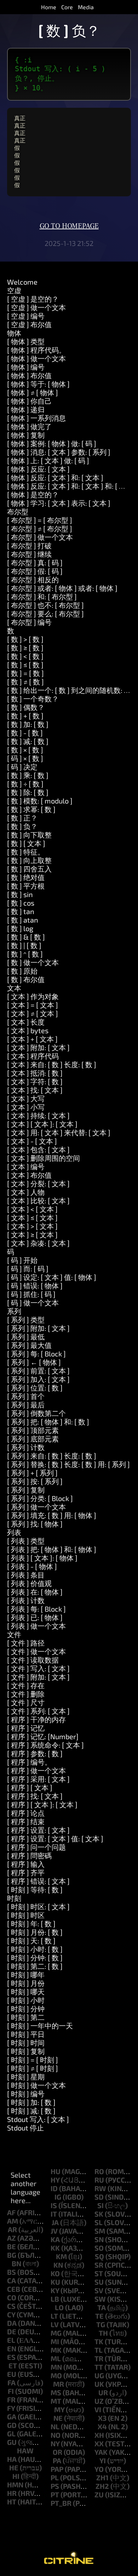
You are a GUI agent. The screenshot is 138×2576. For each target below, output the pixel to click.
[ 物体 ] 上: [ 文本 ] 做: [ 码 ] (48, 460)
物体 (14, 333)
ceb (14, 2289)
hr (12, 2493)
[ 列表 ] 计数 (26, 1600)
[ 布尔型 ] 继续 (29, 554)
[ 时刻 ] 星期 (26, 2077)
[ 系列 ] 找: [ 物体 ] (35, 1524)
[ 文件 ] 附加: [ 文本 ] (38, 1677)
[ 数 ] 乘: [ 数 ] (28, 775)
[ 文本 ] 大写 (26, 1098)
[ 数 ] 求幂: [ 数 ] (31, 809)
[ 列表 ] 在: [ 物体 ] (35, 1592)
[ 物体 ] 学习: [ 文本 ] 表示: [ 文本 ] (59, 503)
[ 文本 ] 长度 (26, 1022)
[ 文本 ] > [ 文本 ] (32, 1226)
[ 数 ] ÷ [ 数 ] (25, 784)
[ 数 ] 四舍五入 (29, 869)
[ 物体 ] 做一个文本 (36, 358)
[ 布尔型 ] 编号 (29, 622)
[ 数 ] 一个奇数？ (33, 699)
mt (56, 2401)
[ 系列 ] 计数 (26, 1447)
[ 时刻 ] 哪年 (26, 1975)
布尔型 (18, 511)
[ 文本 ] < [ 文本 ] (32, 1209)
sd (99, 2197)
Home (49, 7)
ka (55, 2239)
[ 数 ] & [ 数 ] (26, 937)
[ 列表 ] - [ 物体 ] (32, 1566)
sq (99, 2256)
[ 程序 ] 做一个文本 (36, 1770)
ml (56, 2358)
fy (11, 2408)
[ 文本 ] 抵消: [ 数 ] (35, 1073)
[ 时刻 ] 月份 (26, 1983)
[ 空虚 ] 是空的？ (33, 299)
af (11, 2212)
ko (55, 2273)
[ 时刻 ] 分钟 (26, 2009)
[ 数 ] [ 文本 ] (26, 843)
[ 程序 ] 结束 (26, 1821)
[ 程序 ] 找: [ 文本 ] (35, 1796)
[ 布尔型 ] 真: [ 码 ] (35, 562)
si (100, 2205)
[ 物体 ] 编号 (26, 367)
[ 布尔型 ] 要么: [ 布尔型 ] (45, 614)
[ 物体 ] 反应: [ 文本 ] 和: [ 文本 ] (55, 477)
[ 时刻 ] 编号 (26, 2094)
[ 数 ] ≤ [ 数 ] (25, 665)
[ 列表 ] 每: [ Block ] (36, 1609)
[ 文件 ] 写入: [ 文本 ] (38, 1668)
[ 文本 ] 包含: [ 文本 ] (38, 1149)
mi (55, 2341)
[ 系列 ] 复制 (26, 1490)
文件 (14, 1634)
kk (55, 2248)
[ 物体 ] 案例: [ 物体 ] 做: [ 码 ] (52, 443)
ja (55, 2222)
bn (16, 2263)
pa (57, 2460)
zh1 (102, 2477)
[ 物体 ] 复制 (26, 435)
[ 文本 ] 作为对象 (33, 996)
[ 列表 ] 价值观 (29, 1583)
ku (55, 2282)
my (59, 2409)
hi (16, 2476)
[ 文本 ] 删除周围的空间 (44, 1158)
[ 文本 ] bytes (28, 1030)
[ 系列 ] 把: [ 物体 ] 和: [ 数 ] (48, 1422)
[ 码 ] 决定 (22, 767)
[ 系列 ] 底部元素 (33, 1439)
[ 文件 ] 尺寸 (26, 1702)
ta (102, 2307)
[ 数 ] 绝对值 (26, 877)
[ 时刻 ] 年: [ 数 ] (31, 1923)
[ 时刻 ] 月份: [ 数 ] (35, 1932)
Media (86, 7)
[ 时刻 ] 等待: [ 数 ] (35, 1889)
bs (11, 2272)
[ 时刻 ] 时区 (26, 1915)
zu (99, 2494)
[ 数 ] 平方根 (26, 886)
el (11, 2340)
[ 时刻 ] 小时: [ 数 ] (35, 1949)
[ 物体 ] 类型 (26, 341)
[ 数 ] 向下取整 (29, 835)
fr (11, 2399)
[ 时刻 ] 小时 (26, 2000)
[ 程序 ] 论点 (26, 1813)
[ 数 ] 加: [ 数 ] (28, 724)
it (54, 2214)
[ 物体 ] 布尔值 (29, 375)
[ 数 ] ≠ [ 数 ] (25, 682)
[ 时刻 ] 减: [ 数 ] (31, 2111)
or (57, 2452)
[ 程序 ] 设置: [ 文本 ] (38, 1830)
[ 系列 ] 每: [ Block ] (36, 1354)
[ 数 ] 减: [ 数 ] (28, 741)
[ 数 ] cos (21, 903)
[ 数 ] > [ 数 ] (25, 639)
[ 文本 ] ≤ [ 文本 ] (32, 1217)
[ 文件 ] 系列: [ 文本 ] (38, 1711)
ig (58, 2197)
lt (54, 2316)
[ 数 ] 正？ (22, 818)
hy (55, 2180)
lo (59, 2307)
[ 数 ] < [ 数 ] (25, 656)
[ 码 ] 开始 (22, 1260)
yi (103, 2460)
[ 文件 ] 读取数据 (33, 1660)
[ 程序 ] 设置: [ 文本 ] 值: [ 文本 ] (55, 1838)
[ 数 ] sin (20, 894)
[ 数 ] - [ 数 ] (25, 733)
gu (12, 2442)
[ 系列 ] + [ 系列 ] (32, 1473)
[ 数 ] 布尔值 (26, 979)
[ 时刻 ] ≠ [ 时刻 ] (33, 2068)
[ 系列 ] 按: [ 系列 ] (35, 1481)
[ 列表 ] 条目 (26, 1575)
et (13, 2365)
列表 (14, 1532)
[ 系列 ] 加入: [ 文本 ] (38, 1379)
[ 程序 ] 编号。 (29, 1762)
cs (11, 2306)
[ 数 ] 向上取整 (29, 860)
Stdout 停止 (25, 2128)
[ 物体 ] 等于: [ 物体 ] (38, 384)
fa (11, 2382)
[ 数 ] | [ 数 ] (24, 945)
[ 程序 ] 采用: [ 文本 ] (38, 1779)
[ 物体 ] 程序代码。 (36, 350)
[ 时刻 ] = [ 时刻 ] (33, 2060)
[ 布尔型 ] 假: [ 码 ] (35, 571)
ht (12, 2502)
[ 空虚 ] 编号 (26, 316)
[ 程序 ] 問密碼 (29, 1855)
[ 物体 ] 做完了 (29, 426)
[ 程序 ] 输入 (26, 1864)
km (61, 2256)
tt (99, 2367)
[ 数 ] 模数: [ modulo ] (40, 801)
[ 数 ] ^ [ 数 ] (25, 954)
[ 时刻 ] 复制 (26, 2051)
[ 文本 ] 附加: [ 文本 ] (38, 1047)
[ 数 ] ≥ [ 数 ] (25, 648)
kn (58, 2265)
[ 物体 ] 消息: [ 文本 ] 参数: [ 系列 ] (59, 452)
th (103, 2333)
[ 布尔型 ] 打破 (29, 545)
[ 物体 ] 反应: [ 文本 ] (38, 469)
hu (56, 2171)
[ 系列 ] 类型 (26, 1320)
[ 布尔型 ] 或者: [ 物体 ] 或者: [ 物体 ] (62, 588)
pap (57, 2469)
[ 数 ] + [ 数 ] (25, 716)
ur (103, 2392)
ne (58, 2418)
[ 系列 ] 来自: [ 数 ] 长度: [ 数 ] (52, 1456)
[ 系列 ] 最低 (26, 1337)
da (12, 2323)
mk (56, 2350)
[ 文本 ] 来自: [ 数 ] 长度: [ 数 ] (52, 1064)
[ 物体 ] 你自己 (29, 401)
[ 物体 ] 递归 (26, 409)
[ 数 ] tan (21, 911)
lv (55, 2324)
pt (55, 2494)
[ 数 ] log (20, 928)
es (11, 2357)
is (54, 2205)
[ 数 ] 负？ (22, 826)
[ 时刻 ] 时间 (26, 2043)
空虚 (14, 290)
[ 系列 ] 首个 (26, 1396)
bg (12, 2255)
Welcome (22, 282)
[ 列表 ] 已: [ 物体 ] (35, 1617)
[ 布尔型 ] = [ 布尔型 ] (40, 520)
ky (55, 2290)
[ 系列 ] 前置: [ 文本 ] (38, 1371)
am (13, 2221)
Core (67, 7)
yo (99, 2469)
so (99, 2248)
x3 (102, 2418)
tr (99, 2358)
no (56, 2435)
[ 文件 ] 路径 (26, 1643)
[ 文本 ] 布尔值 (29, 1175)
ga (12, 2417)
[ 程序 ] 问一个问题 (36, 1847)
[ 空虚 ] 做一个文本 (36, 307)
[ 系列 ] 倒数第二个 (36, 1413)
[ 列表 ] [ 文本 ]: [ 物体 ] (42, 1558)
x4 (102, 2426)
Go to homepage (69, 226)
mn (56, 2367)
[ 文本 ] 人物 (26, 1192)
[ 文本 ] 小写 (26, 1107)
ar (12, 2229)
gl (11, 2434)
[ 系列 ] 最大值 (29, 1345)
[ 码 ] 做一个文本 (33, 1303)
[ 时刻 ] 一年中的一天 (40, 2026)
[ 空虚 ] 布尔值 (29, 324)
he (14, 2468)
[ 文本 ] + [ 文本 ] (32, 1039)
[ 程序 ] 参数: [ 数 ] (35, 1753)
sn (99, 2239)
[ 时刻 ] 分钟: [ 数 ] (35, 1958)
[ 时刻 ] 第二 (26, 2017)
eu (12, 2374)
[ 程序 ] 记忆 (26, 1728)
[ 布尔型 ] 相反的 (33, 579)
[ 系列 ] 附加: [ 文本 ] (38, 1328)
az (11, 2238)
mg (56, 2333)
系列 (14, 1311)
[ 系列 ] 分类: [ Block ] (40, 1498)
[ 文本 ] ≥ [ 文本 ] (32, 1234)
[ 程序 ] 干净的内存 (36, 1719)
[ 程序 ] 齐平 (26, 1872)
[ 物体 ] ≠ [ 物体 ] (33, 392)
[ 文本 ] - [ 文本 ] (32, 1141)
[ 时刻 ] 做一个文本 (36, 2085)
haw (25, 2451)
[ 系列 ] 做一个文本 (36, 1507)
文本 (14, 988)
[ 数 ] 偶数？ (26, 707)
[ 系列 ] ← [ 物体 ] (34, 1362)
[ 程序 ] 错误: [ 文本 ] (38, 1881)
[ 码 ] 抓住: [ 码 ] (31, 1294)
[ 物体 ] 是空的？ (33, 494)
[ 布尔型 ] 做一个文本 (40, 537)
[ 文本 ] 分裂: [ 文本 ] (38, 1183)
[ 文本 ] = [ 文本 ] (33, 1005)
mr (59, 2384)
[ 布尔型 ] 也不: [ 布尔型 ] (45, 605)
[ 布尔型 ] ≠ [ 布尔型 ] (40, 528)
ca (11, 2280)
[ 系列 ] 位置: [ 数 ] (35, 1388)
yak (101, 2452)
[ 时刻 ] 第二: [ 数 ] (35, 1966)
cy (11, 2314)
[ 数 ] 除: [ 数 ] (28, 792)
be (11, 2246)
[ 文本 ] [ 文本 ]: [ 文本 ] (42, 1124)
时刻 (14, 1898)
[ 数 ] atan (23, 920)
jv (54, 2231)
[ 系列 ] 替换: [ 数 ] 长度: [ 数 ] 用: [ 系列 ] (68, 1464)
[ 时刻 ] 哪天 (26, 1992)
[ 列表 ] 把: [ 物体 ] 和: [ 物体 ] (52, 1549)
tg (101, 2324)
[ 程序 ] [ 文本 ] (30, 1787)
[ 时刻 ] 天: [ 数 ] (31, 1941)
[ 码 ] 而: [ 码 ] (28, 1269)
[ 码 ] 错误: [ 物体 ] (35, 1286)
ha (12, 2459)
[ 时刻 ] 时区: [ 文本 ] (38, 1906)
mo (56, 2375)
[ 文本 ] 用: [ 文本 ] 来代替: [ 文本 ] (59, 1132)
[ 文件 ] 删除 (26, 1694)
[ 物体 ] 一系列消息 (36, 418)
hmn (15, 2485)
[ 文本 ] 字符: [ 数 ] (35, 1081)
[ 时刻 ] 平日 (26, 2034)
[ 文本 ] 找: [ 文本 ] (35, 1090)
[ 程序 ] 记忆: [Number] (43, 1736)
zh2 (102, 2486)
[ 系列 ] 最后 (26, 1405)
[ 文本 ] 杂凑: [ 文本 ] (38, 1243)
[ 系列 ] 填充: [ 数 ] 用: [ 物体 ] (52, 1515)
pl (55, 2477)
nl (55, 2426)
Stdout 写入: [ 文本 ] (38, 2119)
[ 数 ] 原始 (22, 971)
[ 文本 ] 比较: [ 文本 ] (38, 1200)
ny (55, 2443)
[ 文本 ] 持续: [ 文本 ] (38, 1115)
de (12, 2331)
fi (11, 2391)
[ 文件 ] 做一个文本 (36, 1651)
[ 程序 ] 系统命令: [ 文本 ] (45, 1745)
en (12, 2348)
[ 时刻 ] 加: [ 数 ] (31, 2102)
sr (99, 2265)
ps (55, 2486)
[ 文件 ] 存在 (26, 1685)
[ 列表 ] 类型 (26, 1541)
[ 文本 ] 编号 (26, 1166)
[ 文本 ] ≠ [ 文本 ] (33, 1013)
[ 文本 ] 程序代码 (33, 1056)
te (99, 2316)
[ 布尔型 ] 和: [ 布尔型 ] (42, 597)
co (12, 2297)
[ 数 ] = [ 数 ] (25, 673)
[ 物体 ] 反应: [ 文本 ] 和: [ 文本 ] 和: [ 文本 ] (72, 486)
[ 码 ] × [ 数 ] (25, 758)
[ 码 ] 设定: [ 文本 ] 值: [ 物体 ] (52, 1277)
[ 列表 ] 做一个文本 (36, 1626)
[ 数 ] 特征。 (26, 852)
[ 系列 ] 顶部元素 (33, 1430)
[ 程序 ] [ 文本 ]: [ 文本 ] (42, 1804)
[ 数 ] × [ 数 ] (25, 750)
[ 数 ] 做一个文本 (33, 962)
